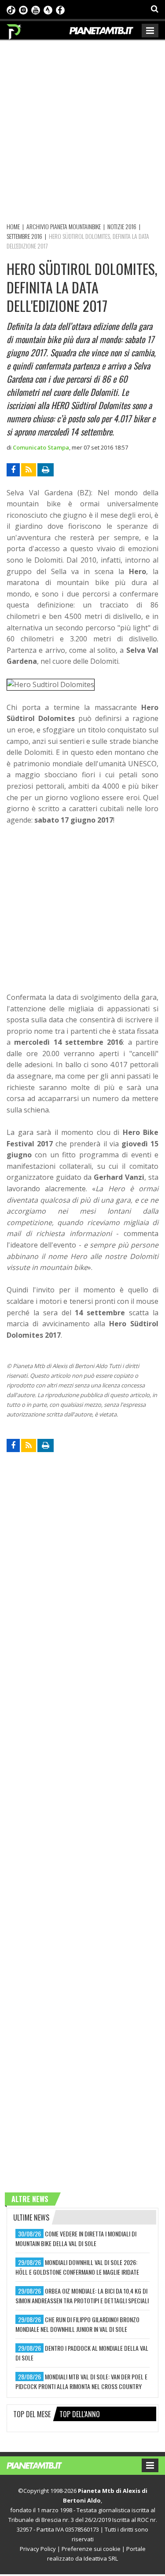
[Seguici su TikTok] (11, 9)
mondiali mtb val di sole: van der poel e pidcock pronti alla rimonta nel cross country (81, 2381)
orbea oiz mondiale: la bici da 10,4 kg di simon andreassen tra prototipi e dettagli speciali (82, 2296)
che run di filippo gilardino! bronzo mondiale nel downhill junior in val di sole (77, 2324)
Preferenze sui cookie (91, 2549)
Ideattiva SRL (101, 2558)
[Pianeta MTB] (43, 2465)
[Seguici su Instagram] (23, 9)
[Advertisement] (82, 130)
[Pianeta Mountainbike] (14, 29)
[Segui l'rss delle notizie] (29, 470)
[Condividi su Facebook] (13, 470)
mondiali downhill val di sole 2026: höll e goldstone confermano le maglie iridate (77, 2267)
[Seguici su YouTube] (36, 9)
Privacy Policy (38, 2549)
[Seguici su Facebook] (60, 9)
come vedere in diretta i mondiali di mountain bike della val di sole (76, 2238)
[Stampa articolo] (46, 470)
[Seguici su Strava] (48, 9)
